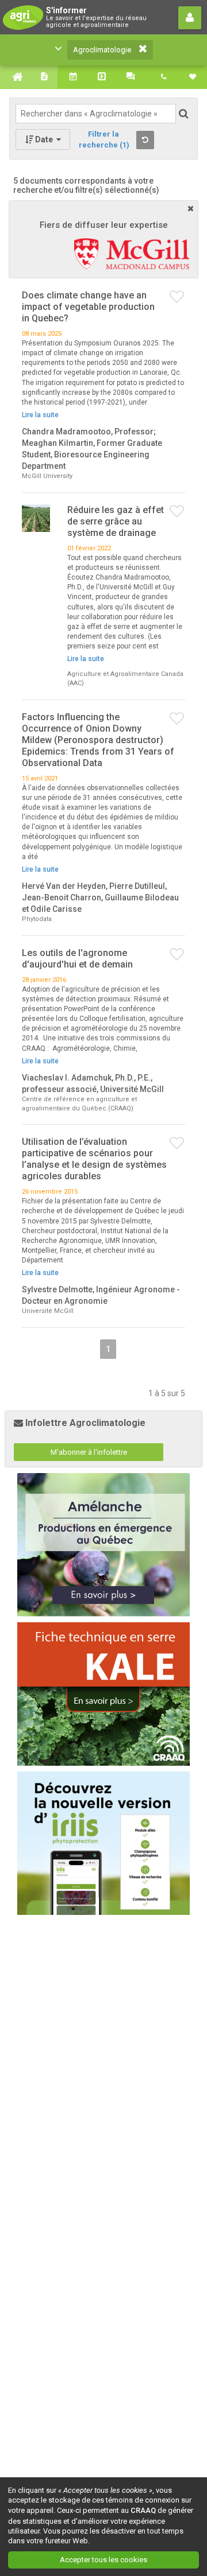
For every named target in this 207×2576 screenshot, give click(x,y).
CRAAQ (143, 2510)
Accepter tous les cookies (103, 2560)
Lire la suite (40, 415)
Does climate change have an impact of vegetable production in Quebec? (88, 307)
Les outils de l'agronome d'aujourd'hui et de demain (77, 959)
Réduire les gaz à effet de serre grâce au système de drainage (116, 521)
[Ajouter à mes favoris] (177, 297)
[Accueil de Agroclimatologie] (14, 77)
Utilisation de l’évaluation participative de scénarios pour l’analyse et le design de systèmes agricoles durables (94, 1159)
